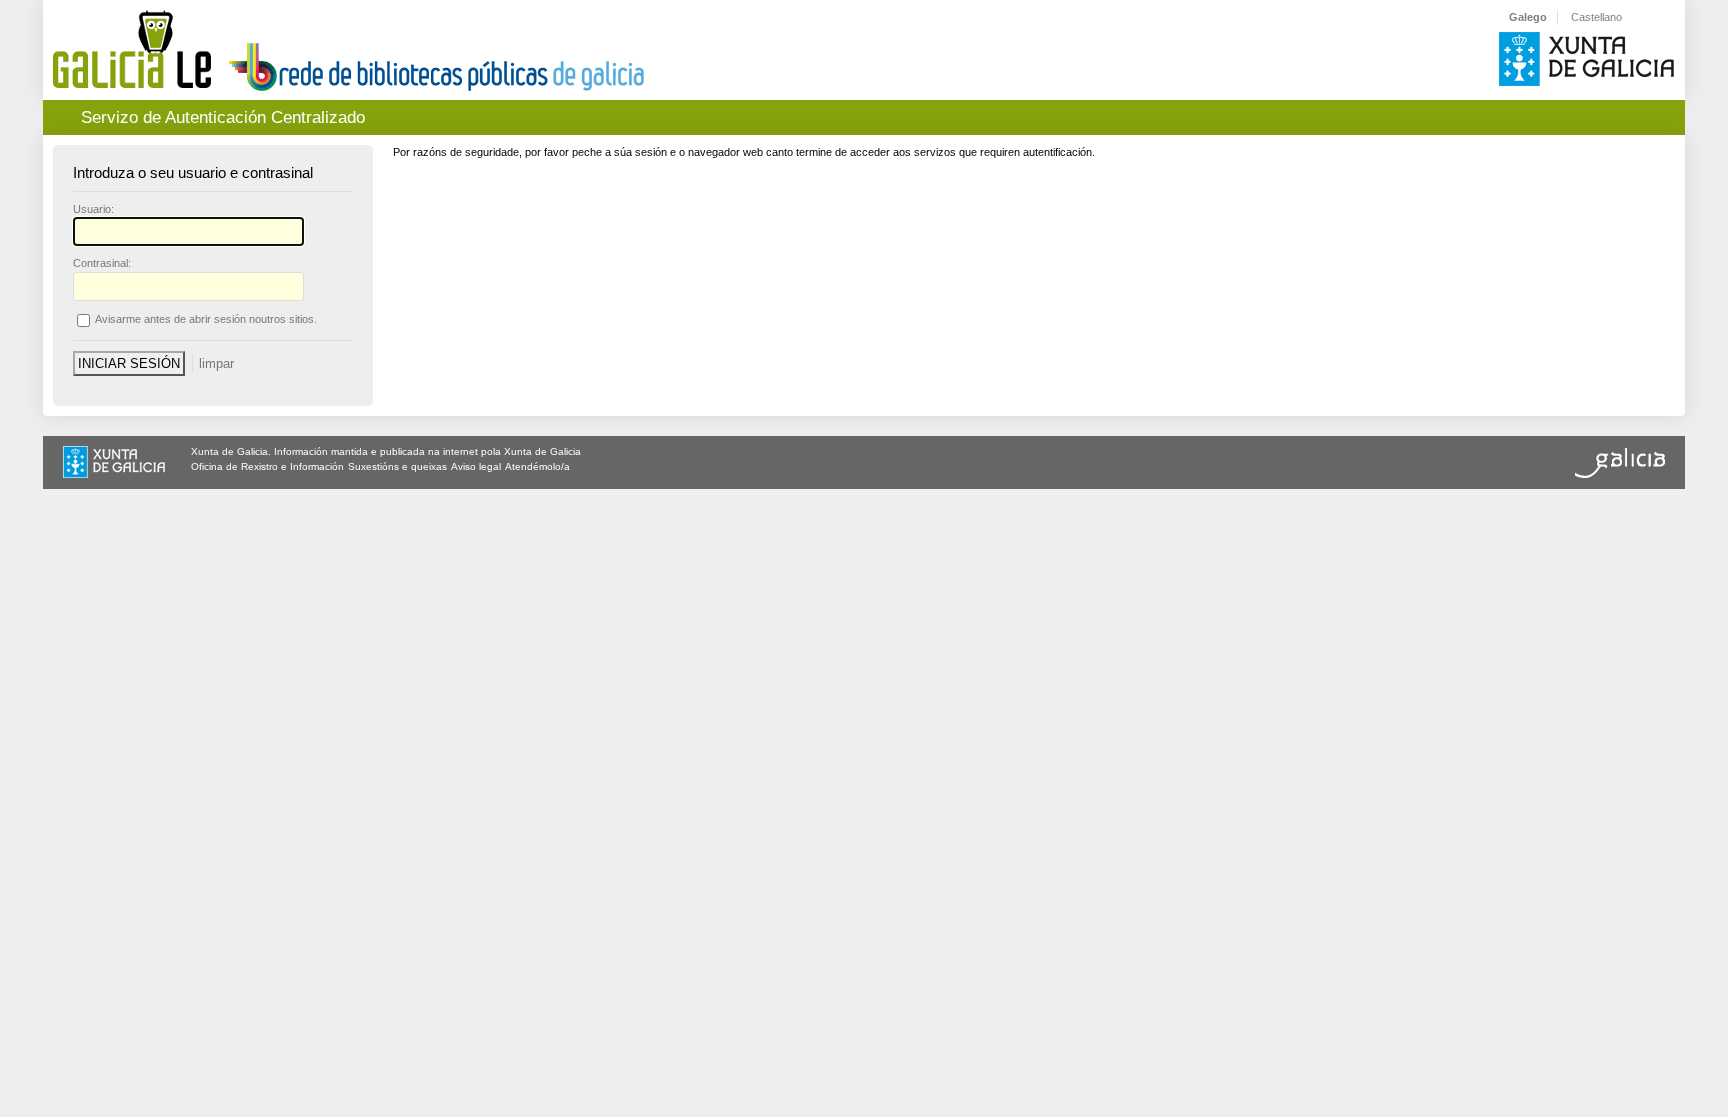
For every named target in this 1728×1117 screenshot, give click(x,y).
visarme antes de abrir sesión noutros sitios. (206, 319)
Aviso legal (476, 466)
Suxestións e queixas (397, 466)
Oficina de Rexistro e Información (267, 466)
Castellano (1596, 17)
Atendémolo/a (537, 466)
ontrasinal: (102, 263)
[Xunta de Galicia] (114, 464)
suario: (93, 209)
